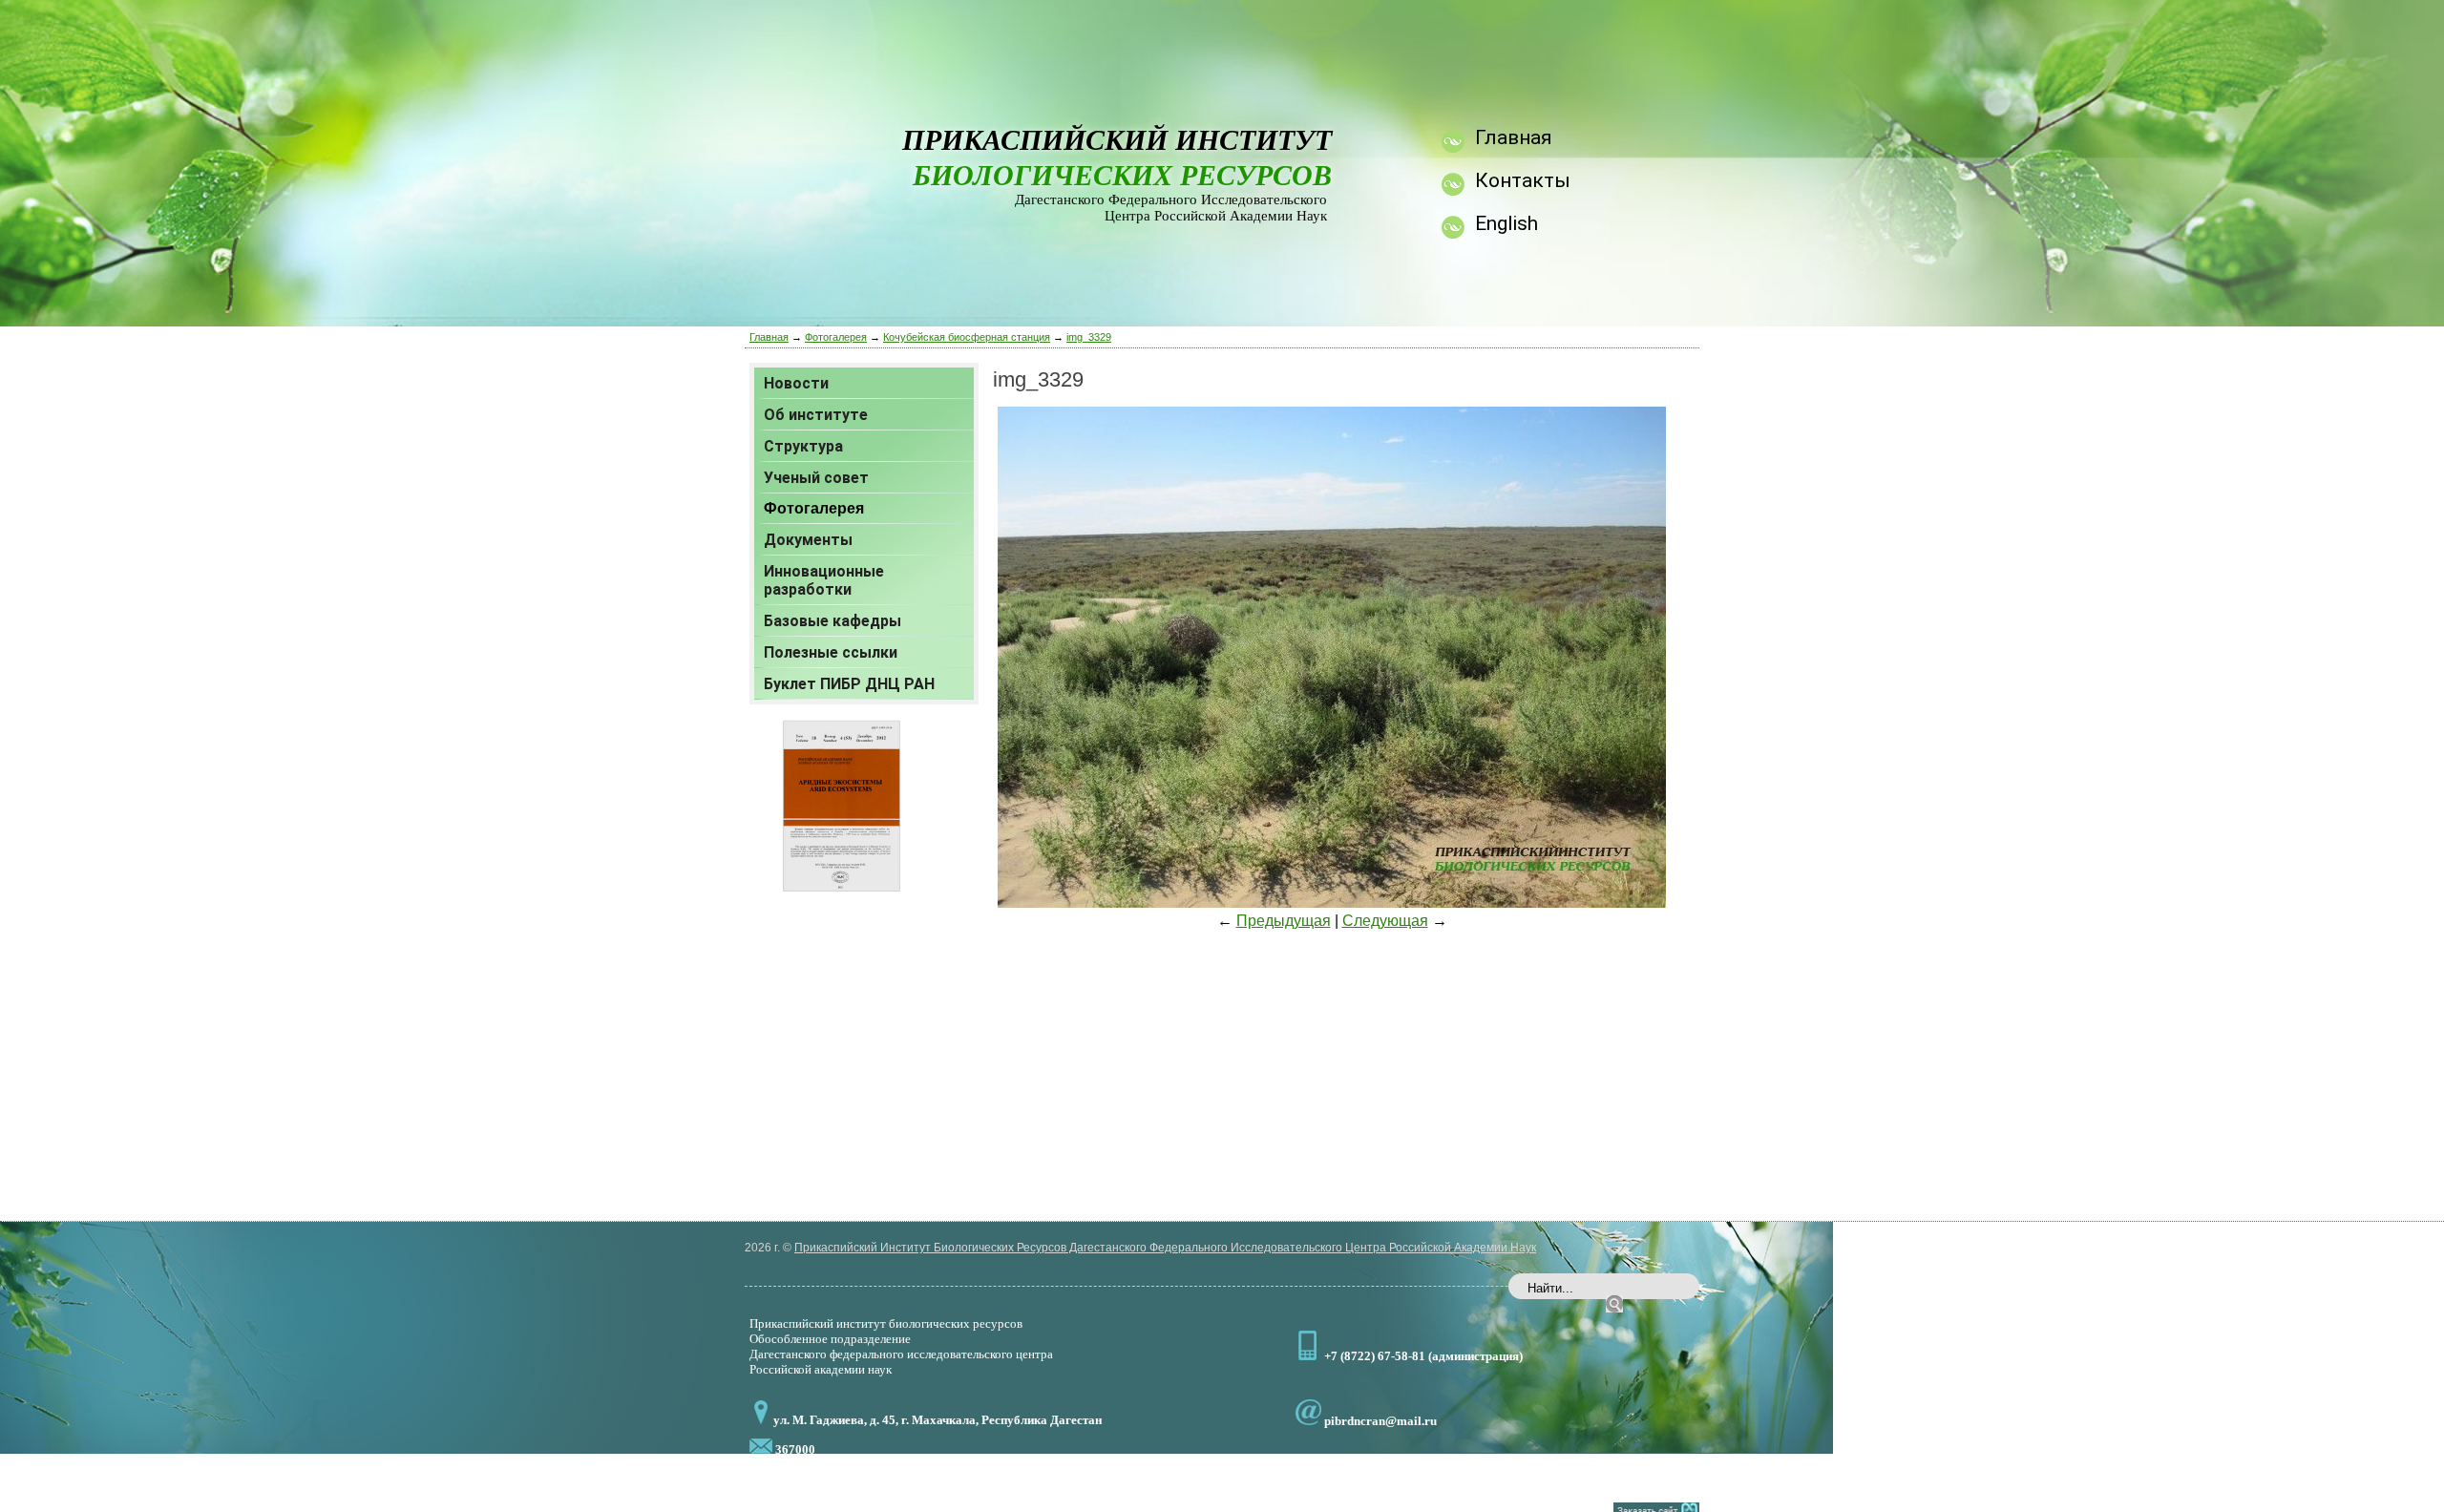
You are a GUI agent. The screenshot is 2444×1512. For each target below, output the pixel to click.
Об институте (816, 415)
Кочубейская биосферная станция (967, 337)
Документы (808, 540)
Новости (796, 383)
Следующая (1385, 921)
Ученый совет (816, 478)
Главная (769, 337)
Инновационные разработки (824, 580)
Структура (803, 446)
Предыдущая (1284, 921)
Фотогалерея (836, 337)
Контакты (1523, 180)
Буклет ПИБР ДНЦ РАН (849, 684)
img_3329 (1089, 337)
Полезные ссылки (831, 652)
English (1506, 223)
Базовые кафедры (832, 621)
